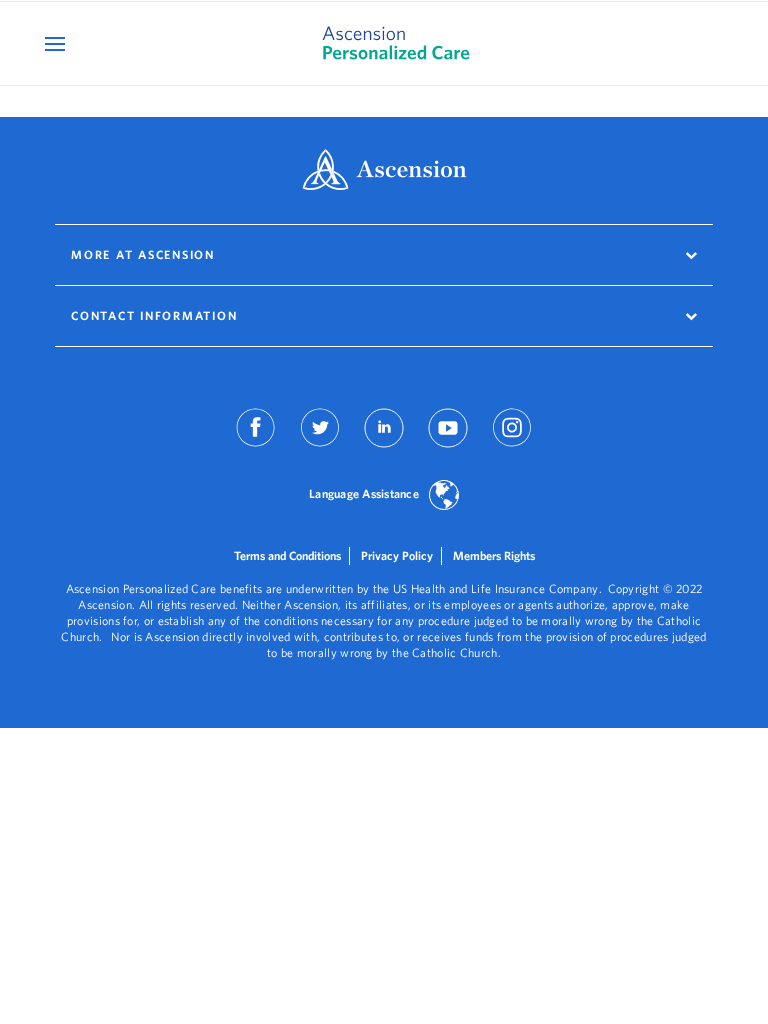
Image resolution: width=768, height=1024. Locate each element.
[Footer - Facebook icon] (256, 441)
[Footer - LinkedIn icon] (384, 441)
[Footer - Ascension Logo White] (384, 171)
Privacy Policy (397, 555)
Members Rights (494, 555)
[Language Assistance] (444, 497)
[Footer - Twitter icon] (320, 441)
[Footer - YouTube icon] (448, 441)
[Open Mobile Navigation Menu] (57, 43)
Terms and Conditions (287, 555)
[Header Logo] (384, 43)
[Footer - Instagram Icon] (512, 441)
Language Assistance (364, 493)
